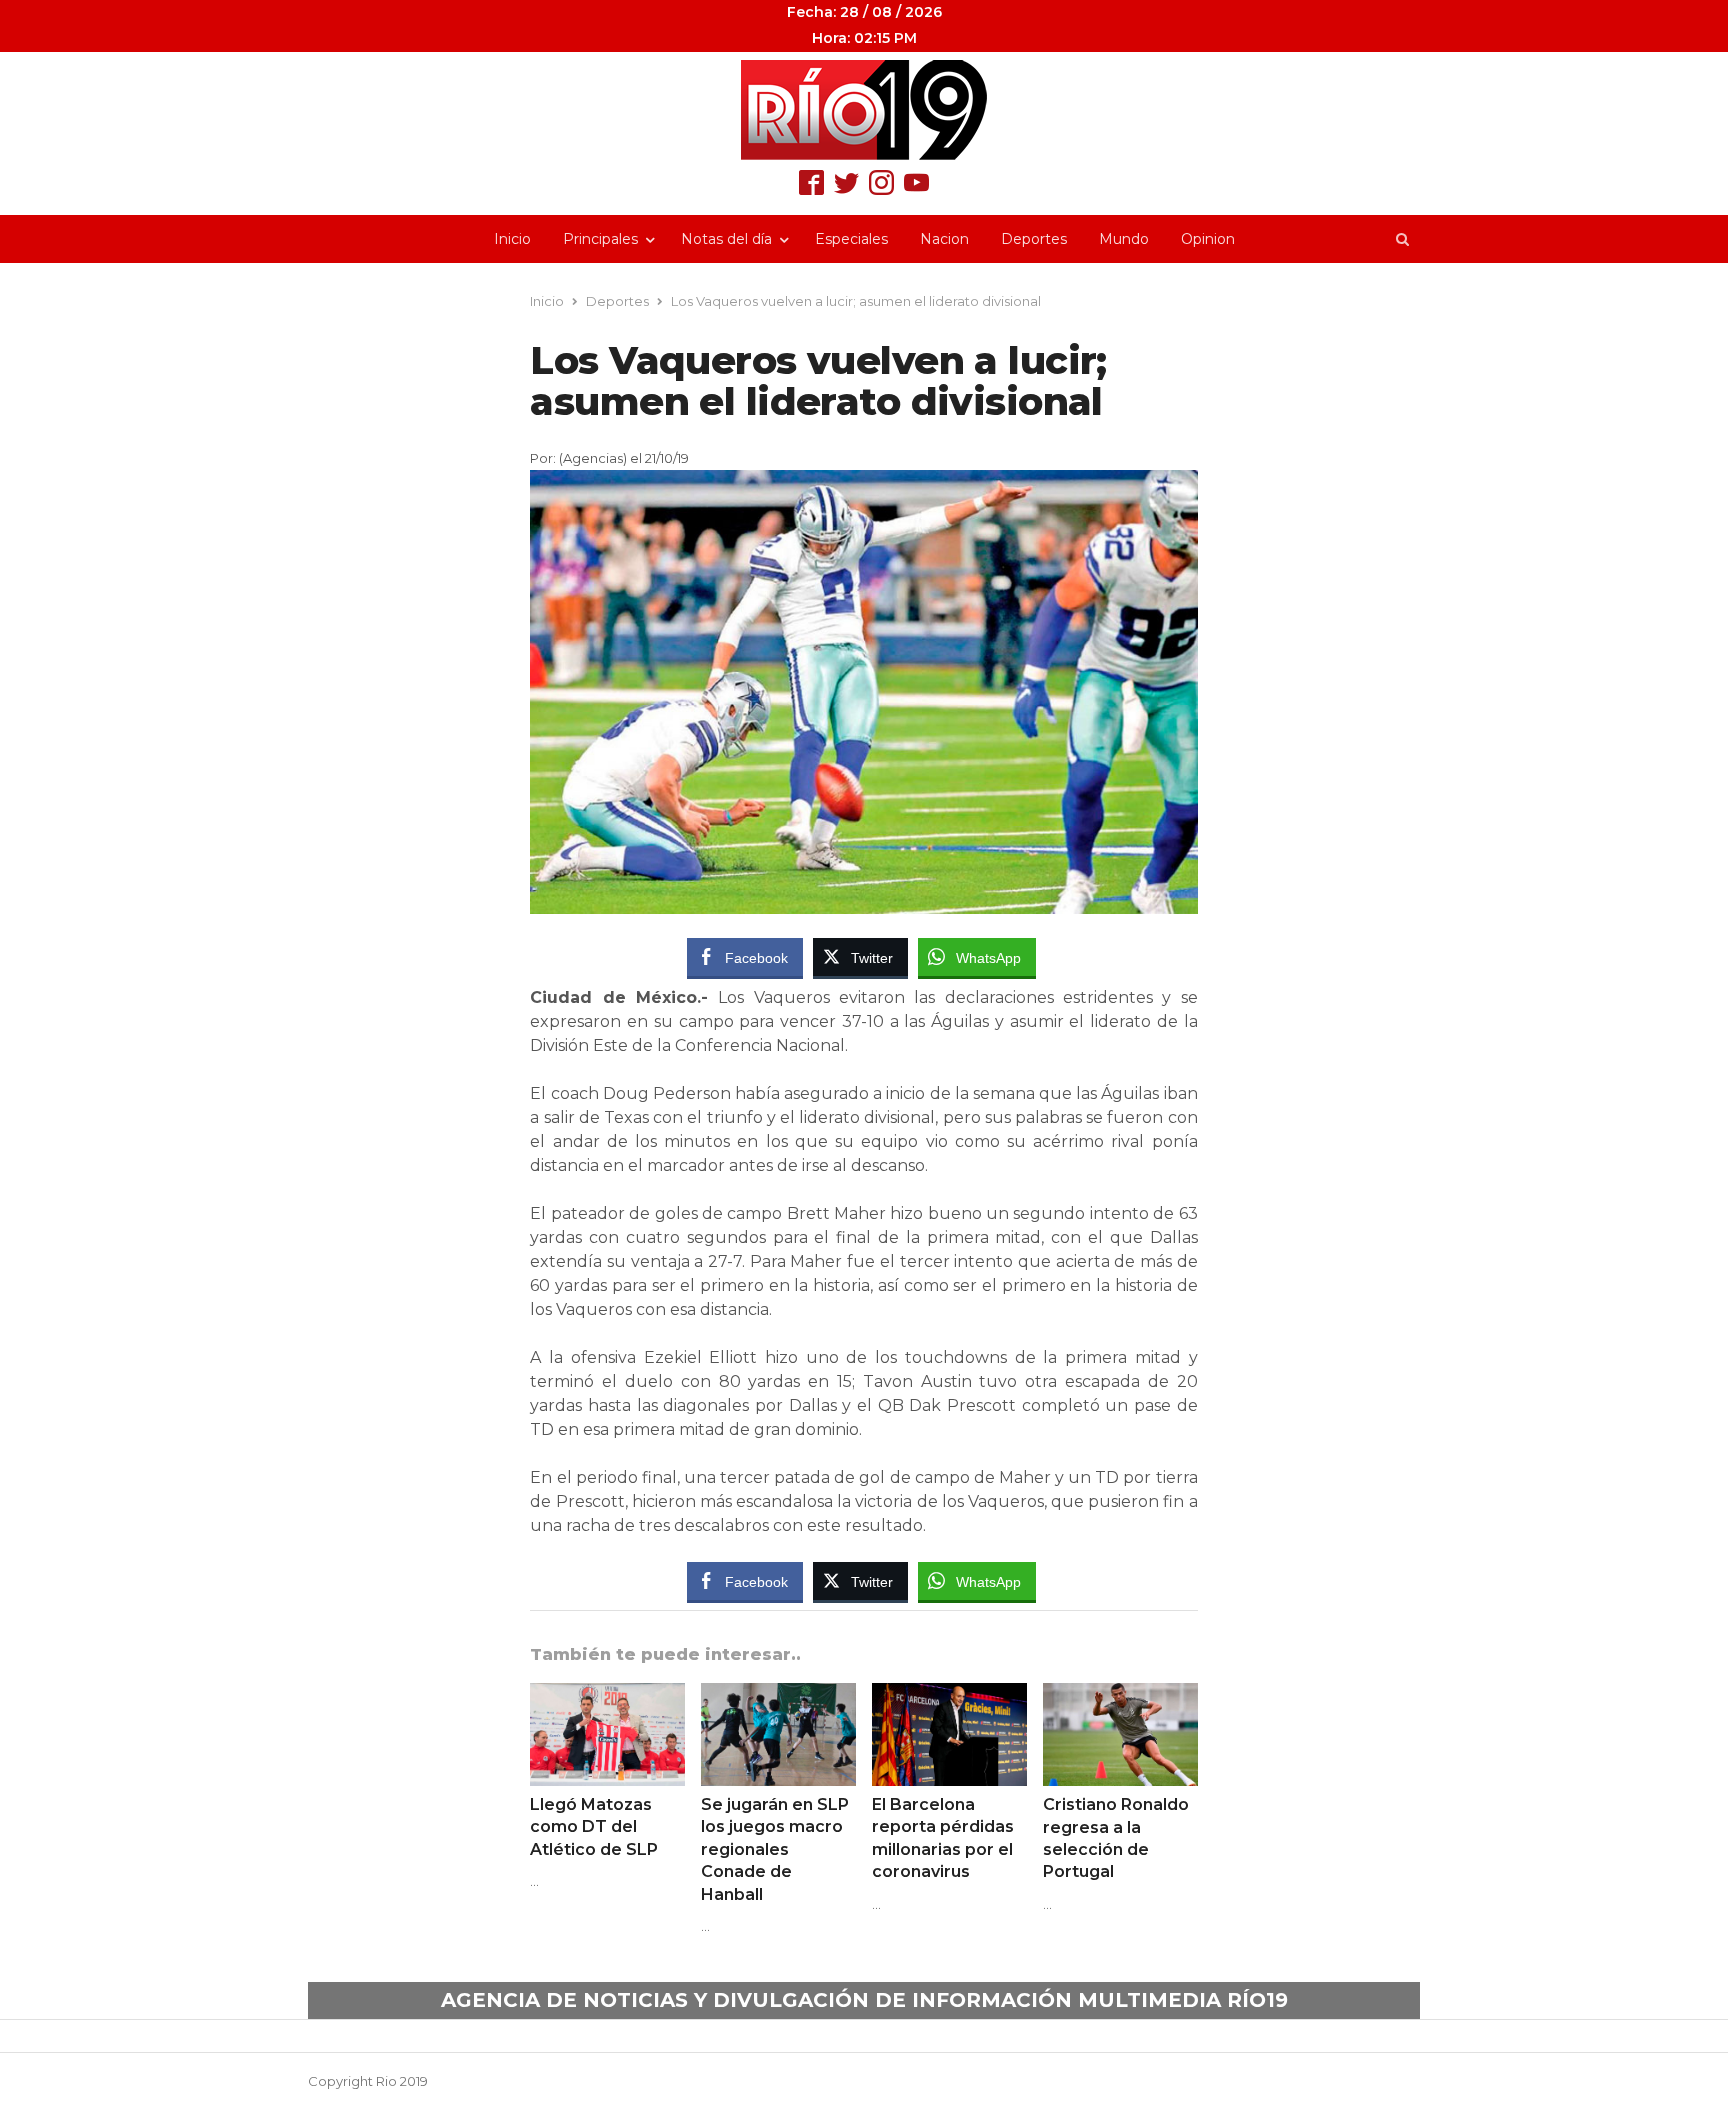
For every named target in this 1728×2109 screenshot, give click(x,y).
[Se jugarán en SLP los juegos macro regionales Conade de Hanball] (778, 1695)
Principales (600, 239)
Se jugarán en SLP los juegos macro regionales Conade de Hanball (775, 1849)
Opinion (1208, 239)
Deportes (1034, 239)
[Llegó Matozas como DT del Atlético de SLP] (607, 1695)
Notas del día (726, 239)
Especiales (851, 239)
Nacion (944, 239)
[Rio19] (864, 110)
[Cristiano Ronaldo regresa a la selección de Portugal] (1120, 1695)
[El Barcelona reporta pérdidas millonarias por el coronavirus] (949, 1695)
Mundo (1124, 239)
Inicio (512, 239)
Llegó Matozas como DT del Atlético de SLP (594, 1827)
